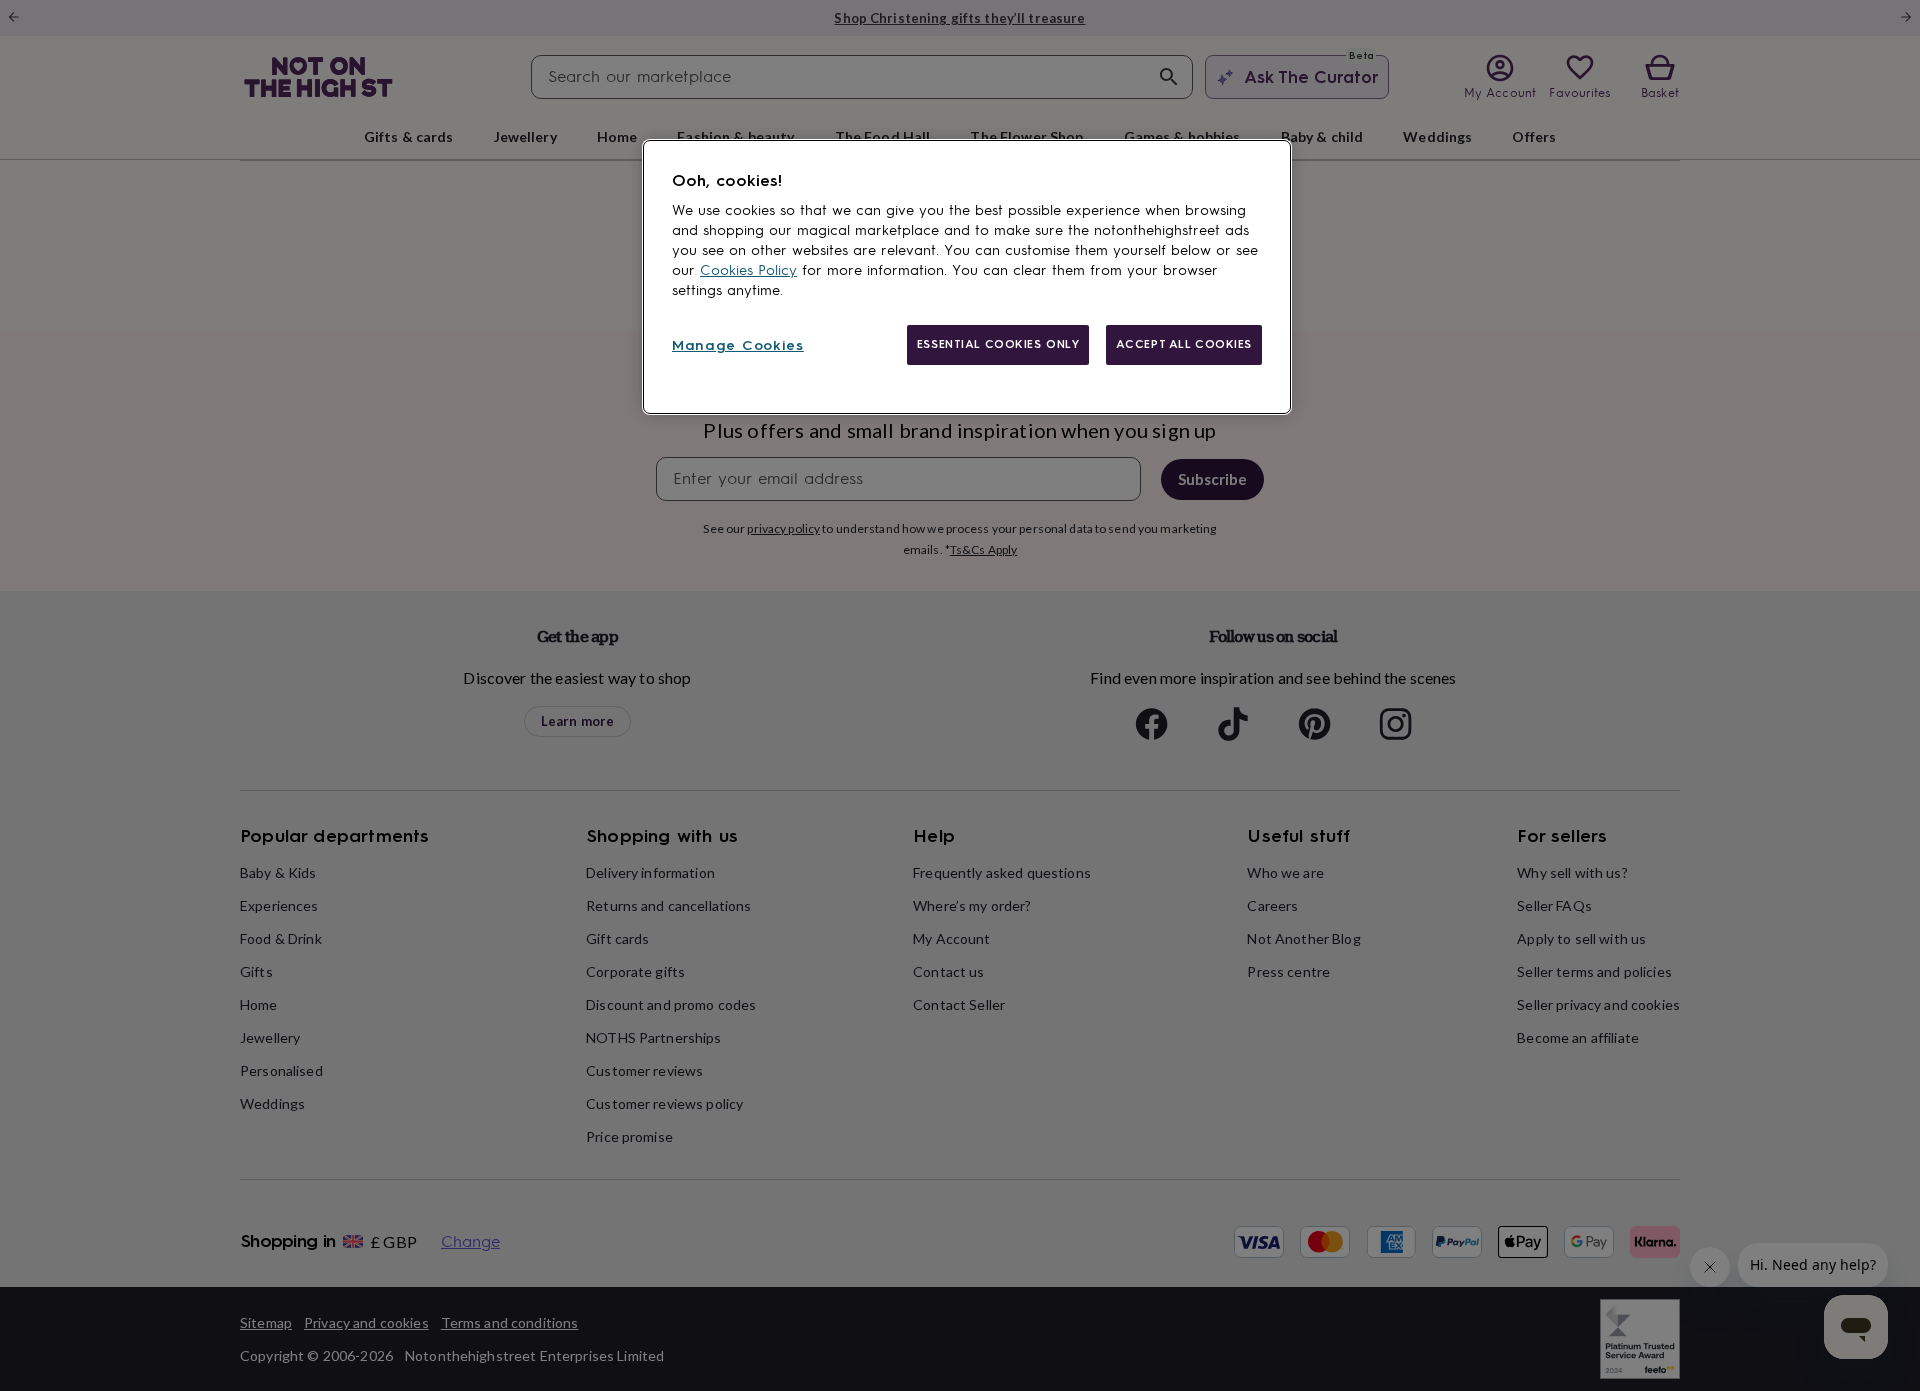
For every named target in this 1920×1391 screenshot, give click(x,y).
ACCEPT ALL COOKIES (1184, 344)
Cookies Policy (748, 270)
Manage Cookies (738, 345)
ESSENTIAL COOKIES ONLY (998, 344)
